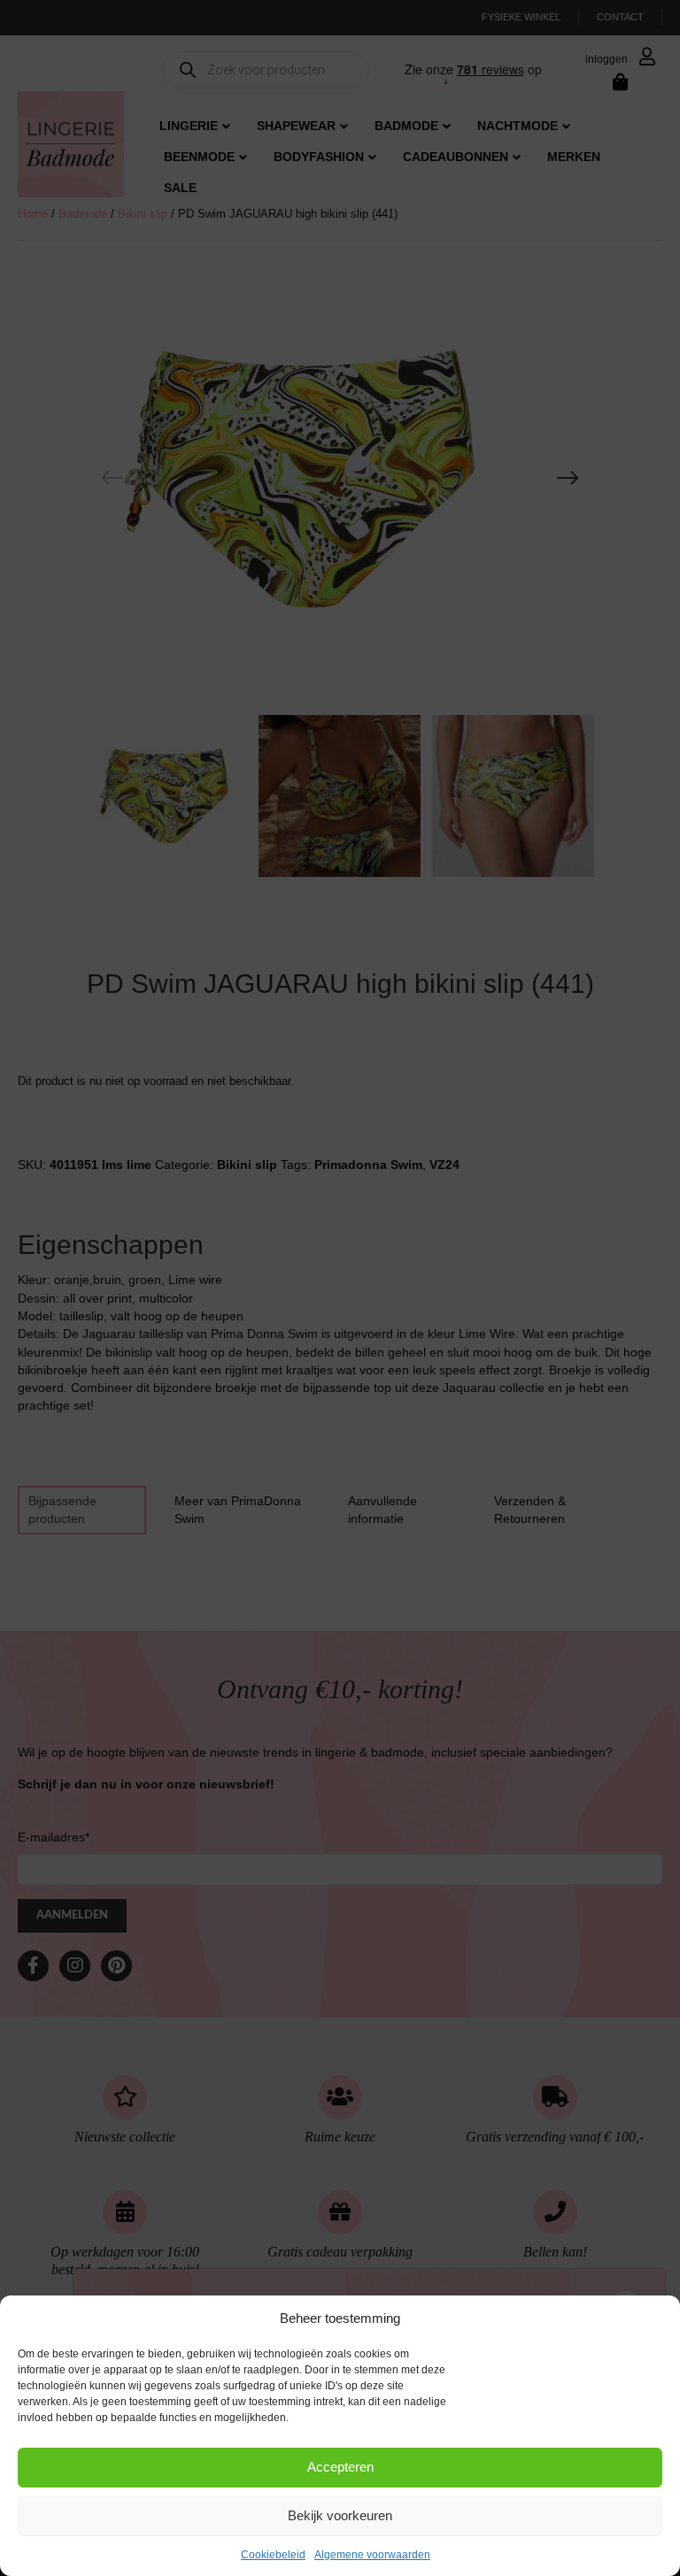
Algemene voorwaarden (372, 2555)
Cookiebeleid (273, 2555)
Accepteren (340, 2467)
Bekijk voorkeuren (340, 2515)
